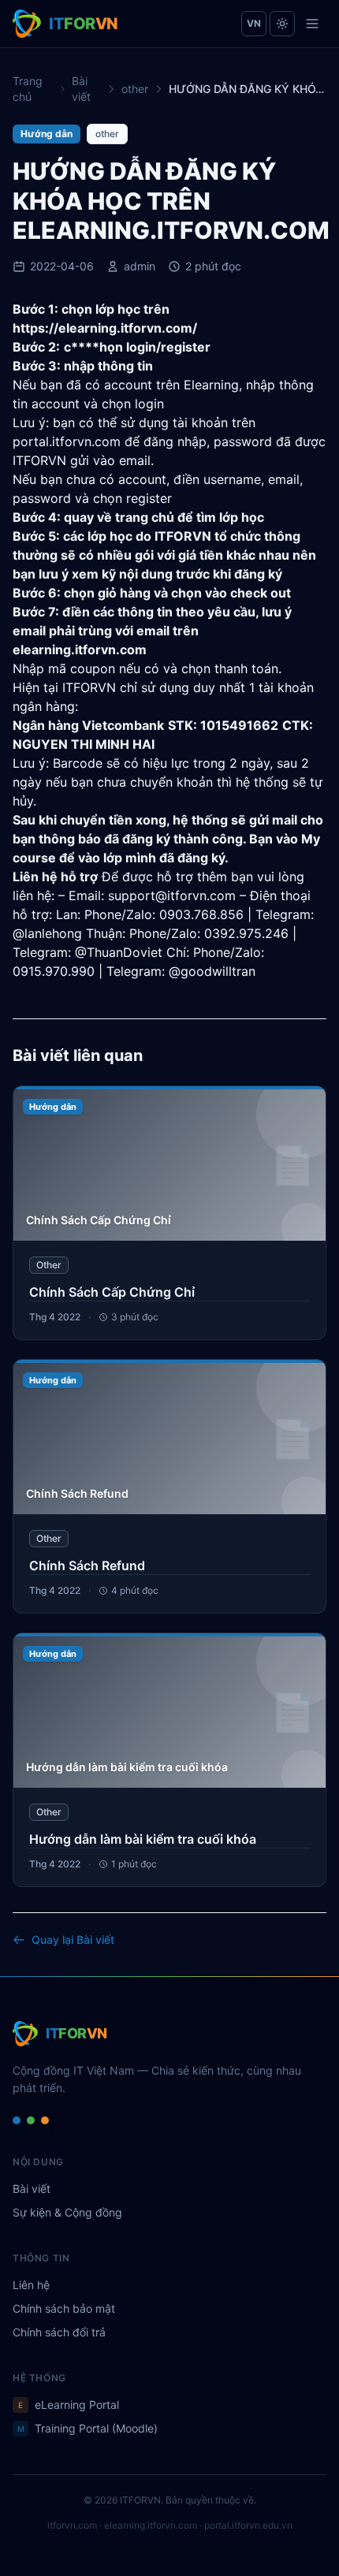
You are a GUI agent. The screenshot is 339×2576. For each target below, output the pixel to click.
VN (254, 23)
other (135, 89)
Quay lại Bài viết (73, 1939)
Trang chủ (28, 89)
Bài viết (81, 89)
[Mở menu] (312, 24)
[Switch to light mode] (282, 24)
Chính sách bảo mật (64, 2308)
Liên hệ (31, 2285)
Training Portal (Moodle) (88, 2428)
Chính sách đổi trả (59, 2332)
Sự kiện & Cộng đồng (67, 2212)
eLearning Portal (69, 2405)
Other (49, 1265)
